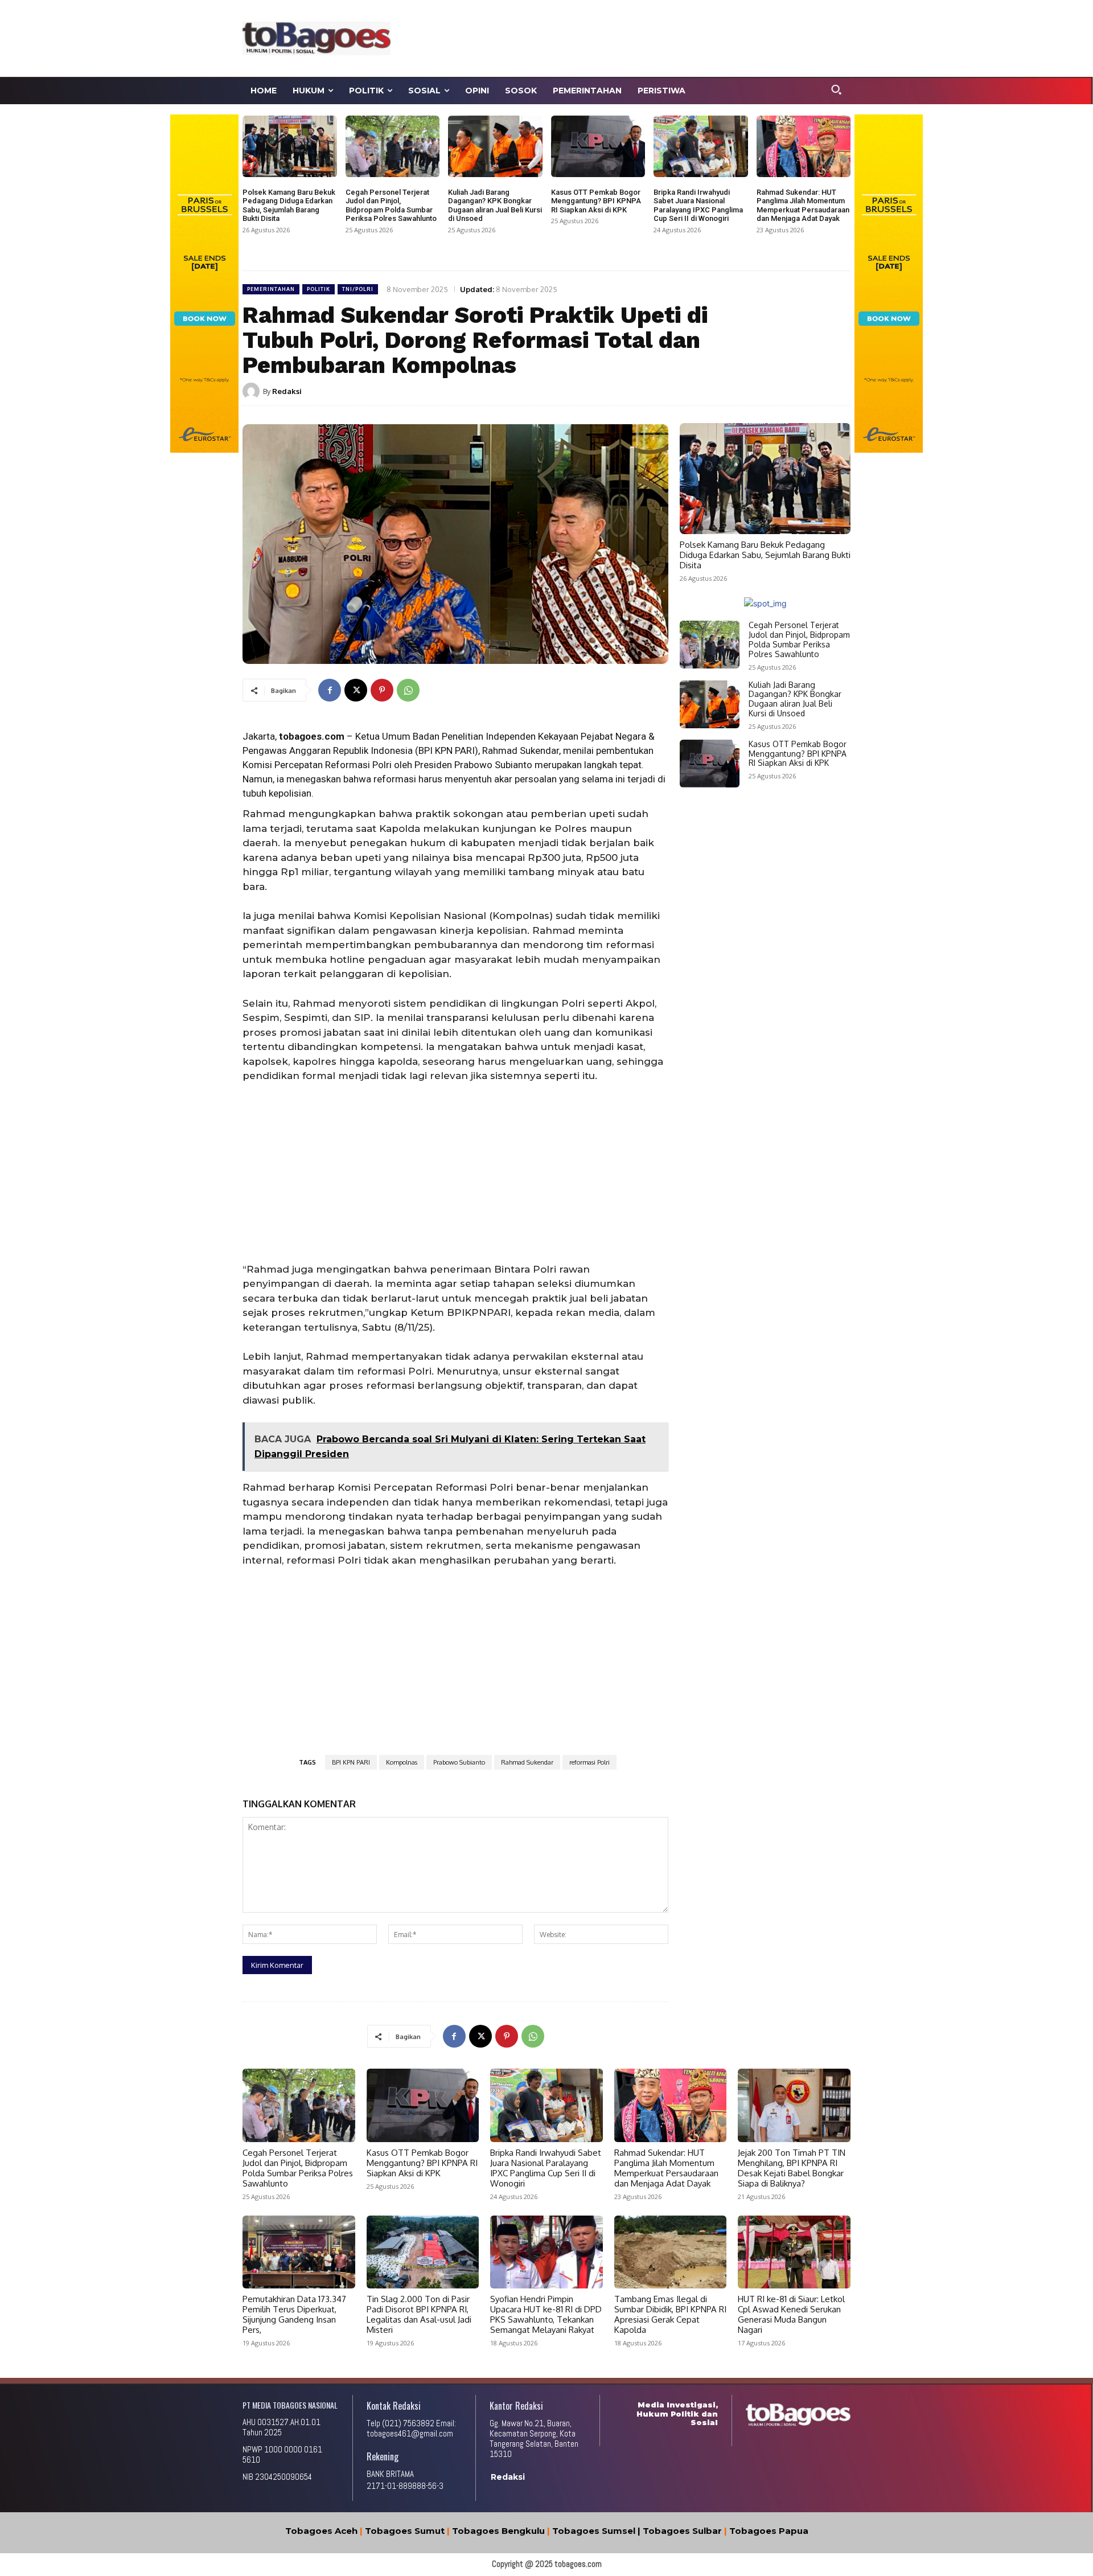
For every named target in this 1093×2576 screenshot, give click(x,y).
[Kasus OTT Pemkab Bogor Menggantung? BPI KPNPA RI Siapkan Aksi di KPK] (598, 146)
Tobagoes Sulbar (682, 2531)
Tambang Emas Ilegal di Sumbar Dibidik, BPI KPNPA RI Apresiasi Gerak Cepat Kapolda (670, 2314)
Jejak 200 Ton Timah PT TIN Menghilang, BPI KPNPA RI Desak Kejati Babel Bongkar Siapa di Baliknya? (792, 2168)
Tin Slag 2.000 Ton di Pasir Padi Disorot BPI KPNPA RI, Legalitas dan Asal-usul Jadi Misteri (419, 2314)
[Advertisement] (652, 37)
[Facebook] (330, 690)
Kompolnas (402, 1762)
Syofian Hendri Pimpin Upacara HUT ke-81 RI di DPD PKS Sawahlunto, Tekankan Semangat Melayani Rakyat (546, 2314)
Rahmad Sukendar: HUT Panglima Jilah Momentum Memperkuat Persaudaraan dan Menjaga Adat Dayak (803, 206)
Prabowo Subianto (459, 1762)
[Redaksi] (253, 391)
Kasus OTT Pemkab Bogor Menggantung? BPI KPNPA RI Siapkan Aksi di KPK (596, 201)
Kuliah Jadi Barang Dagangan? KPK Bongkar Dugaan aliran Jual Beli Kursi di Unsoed (495, 206)
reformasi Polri (589, 1762)
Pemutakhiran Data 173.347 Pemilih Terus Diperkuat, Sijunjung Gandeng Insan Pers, (294, 2314)
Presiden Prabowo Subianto (472, 765)
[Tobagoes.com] (317, 38)
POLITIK (319, 289)
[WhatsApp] (408, 690)
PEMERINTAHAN (271, 289)
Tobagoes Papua (769, 2531)
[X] (356, 690)
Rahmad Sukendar (521, 750)
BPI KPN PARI (351, 1762)
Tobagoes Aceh (321, 2531)
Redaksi (287, 391)
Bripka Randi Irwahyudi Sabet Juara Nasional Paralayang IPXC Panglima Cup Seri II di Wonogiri (698, 206)
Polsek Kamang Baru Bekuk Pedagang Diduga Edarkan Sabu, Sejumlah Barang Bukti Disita (289, 206)
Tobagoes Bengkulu (498, 2531)
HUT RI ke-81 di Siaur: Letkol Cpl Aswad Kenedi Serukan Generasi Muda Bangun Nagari (791, 2314)
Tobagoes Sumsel (594, 2531)
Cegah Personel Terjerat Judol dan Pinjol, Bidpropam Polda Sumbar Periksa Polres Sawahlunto (391, 206)
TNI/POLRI (358, 289)
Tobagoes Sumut (405, 2531)
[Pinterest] (382, 690)
